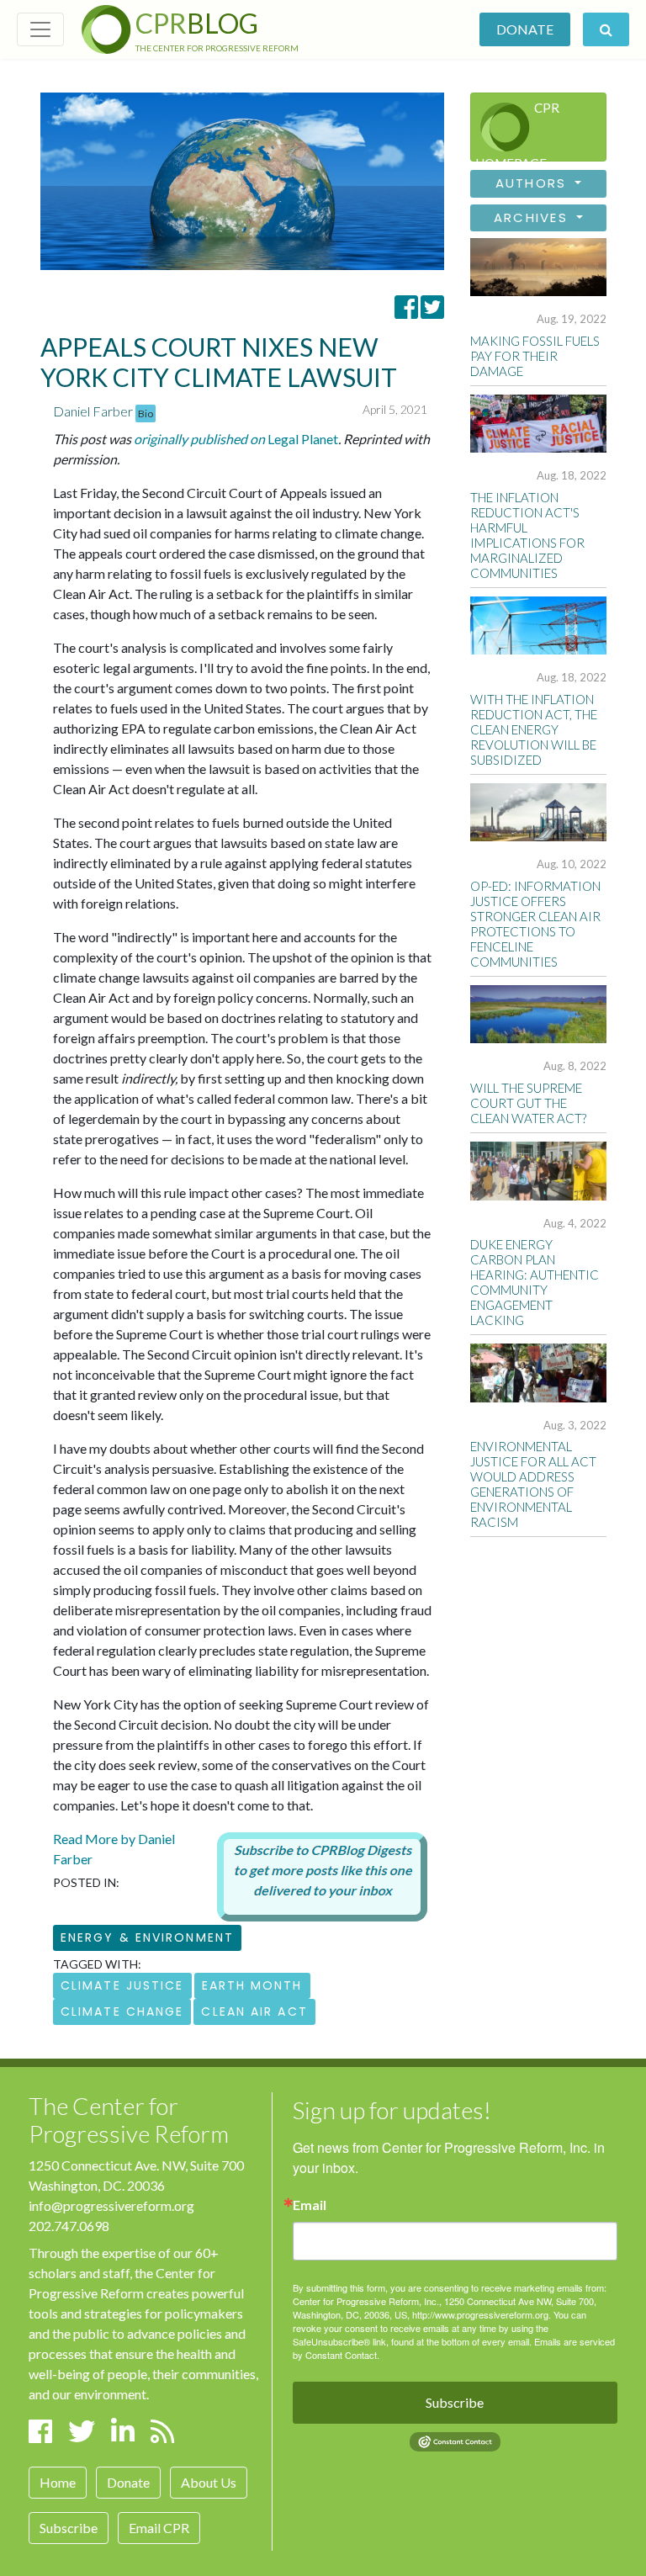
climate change (122, 2012)
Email (310, 2205)
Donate (525, 29)
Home (58, 2482)
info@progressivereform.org (111, 2205)
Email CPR (159, 2528)
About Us (209, 2482)
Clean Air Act (254, 2012)
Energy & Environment (147, 1937)
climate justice (122, 1985)
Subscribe (69, 2528)
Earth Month (252, 1985)
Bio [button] (146, 413)
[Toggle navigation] (40, 29)
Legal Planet (236, 439)
